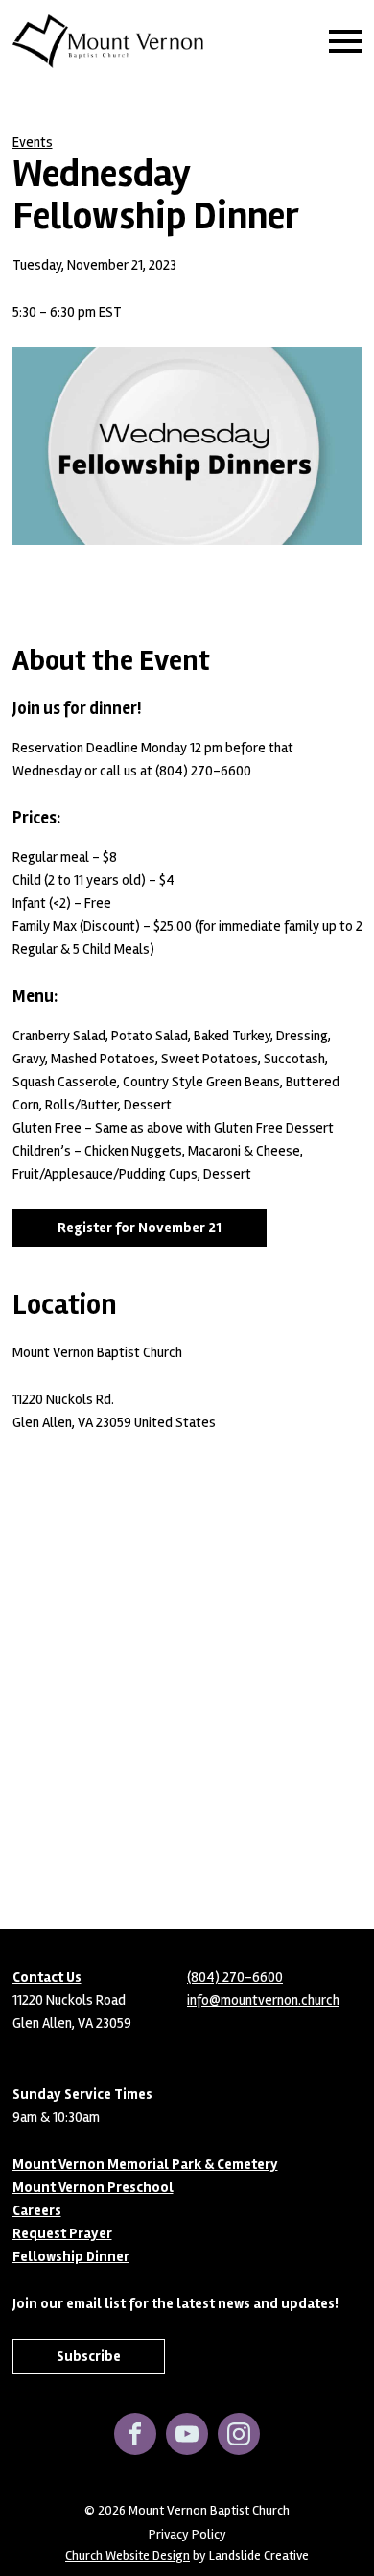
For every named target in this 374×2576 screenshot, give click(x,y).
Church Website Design (128, 2555)
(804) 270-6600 (235, 1977)
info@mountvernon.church (263, 2000)
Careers (37, 2210)
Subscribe (89, 2356)
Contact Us (47, 1977)
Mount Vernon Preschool (93, 2187)
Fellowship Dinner (71, 2256)
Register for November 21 (140, 1228)
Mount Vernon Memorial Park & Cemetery (145, 2164)
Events (33, 142)
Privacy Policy (187, 2535)
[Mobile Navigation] (341, 41)
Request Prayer (62, 2233)
